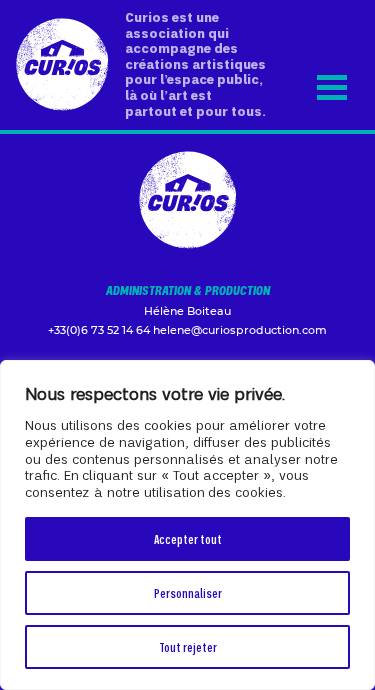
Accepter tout (188, 538)
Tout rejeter (188, 646)
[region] (187, 525)
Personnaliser (188, 592)
